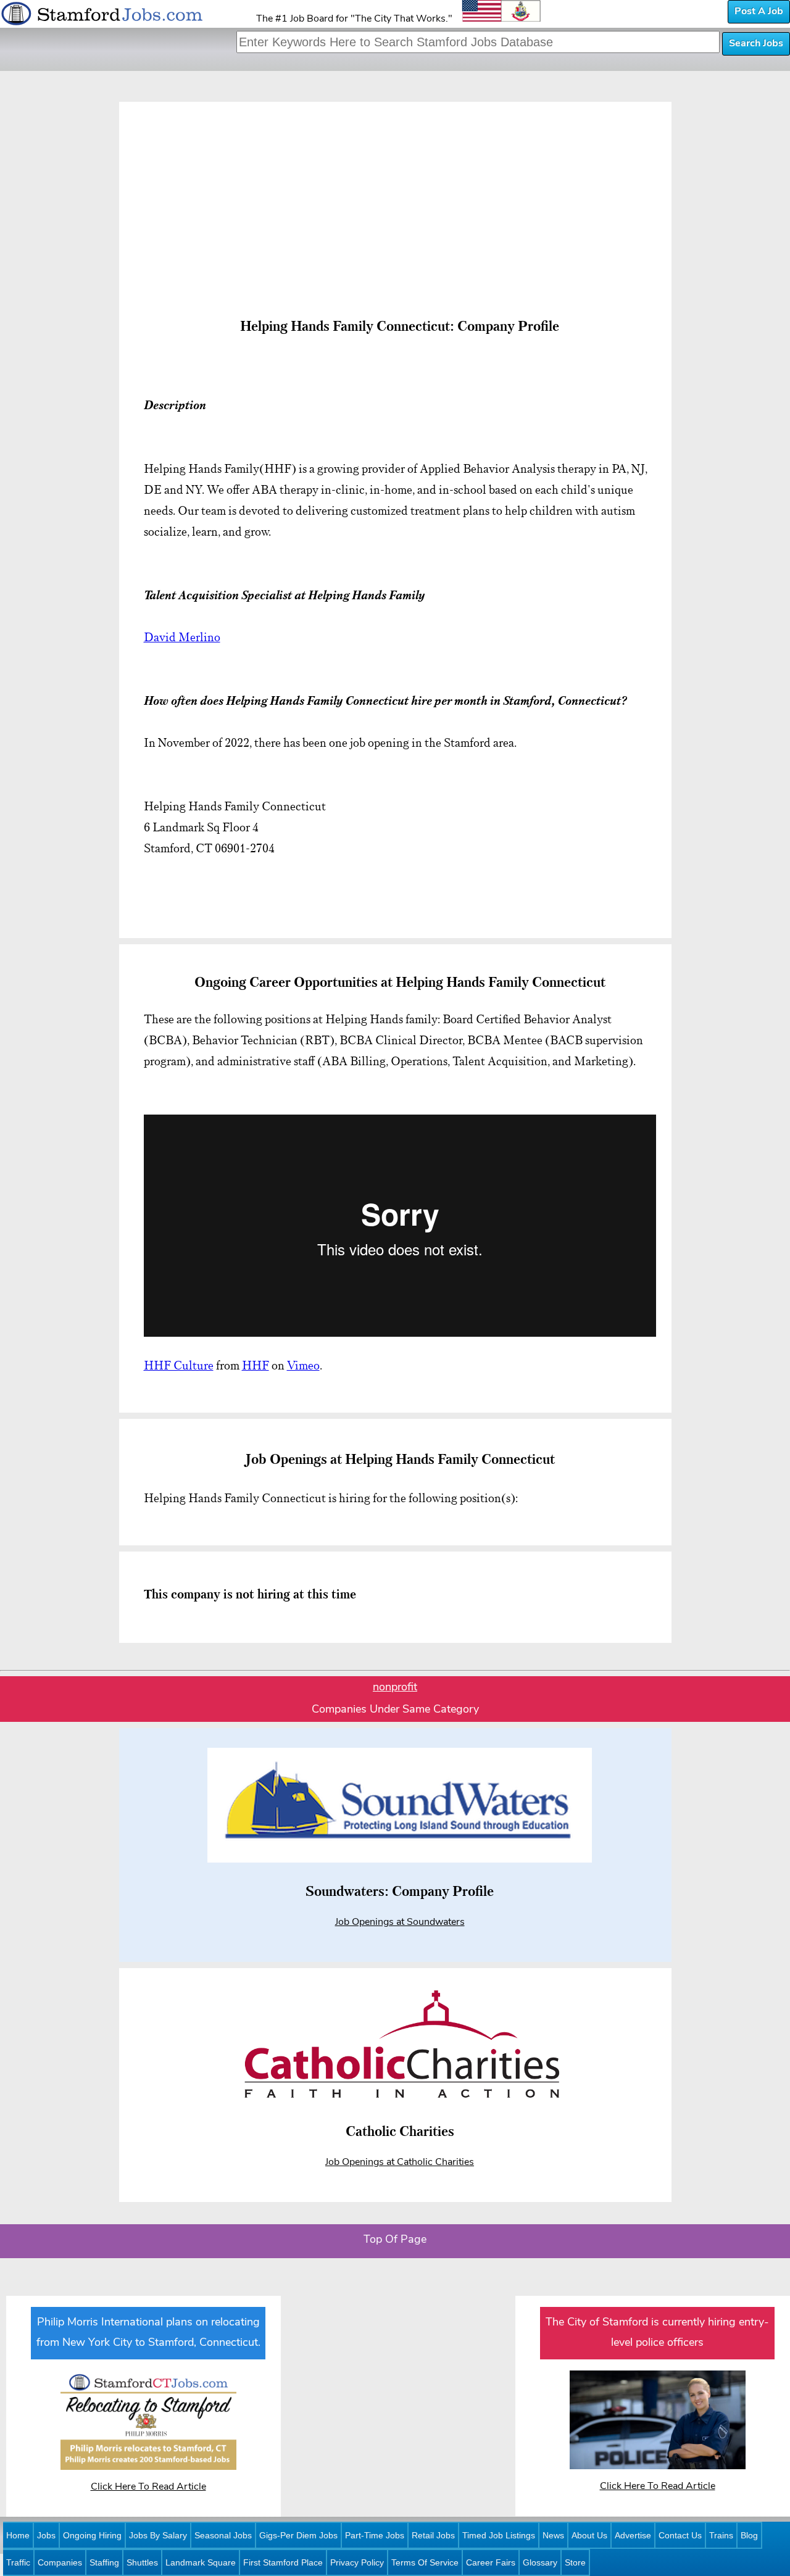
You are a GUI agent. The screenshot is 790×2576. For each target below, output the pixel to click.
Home (18, 2535)
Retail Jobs (433, 2535)
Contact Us (680, 2535)
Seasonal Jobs (223, 2535)
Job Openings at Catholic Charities (400, 2163)
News (553, 2535)
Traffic (18, 2562)
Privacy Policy (357, 2562)
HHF (256, 1365)
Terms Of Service (425, 2562)
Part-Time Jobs (375, 2535)
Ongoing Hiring (92, 2535)
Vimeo (303, 1365)
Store (575, 2562)
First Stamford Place (283, 2562)
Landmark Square (201, 2562)
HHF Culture (179, 1365)
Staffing (104, 2562)
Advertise (633, 2535)
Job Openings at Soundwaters (400, 1922)
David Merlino (182, 637)
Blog (749, 2535)
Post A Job (759, 12)
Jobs (46, 2535)
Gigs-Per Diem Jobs (298, 2535)
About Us (589, 2535)
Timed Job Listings (499, 2535)
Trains (721, 2535)
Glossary (540, 2562)
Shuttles (142, 2562)
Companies (60, 2562)
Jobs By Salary (158, 2535)
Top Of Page (395, 2240)
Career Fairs (491, 2562)
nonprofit (395, 1688)
